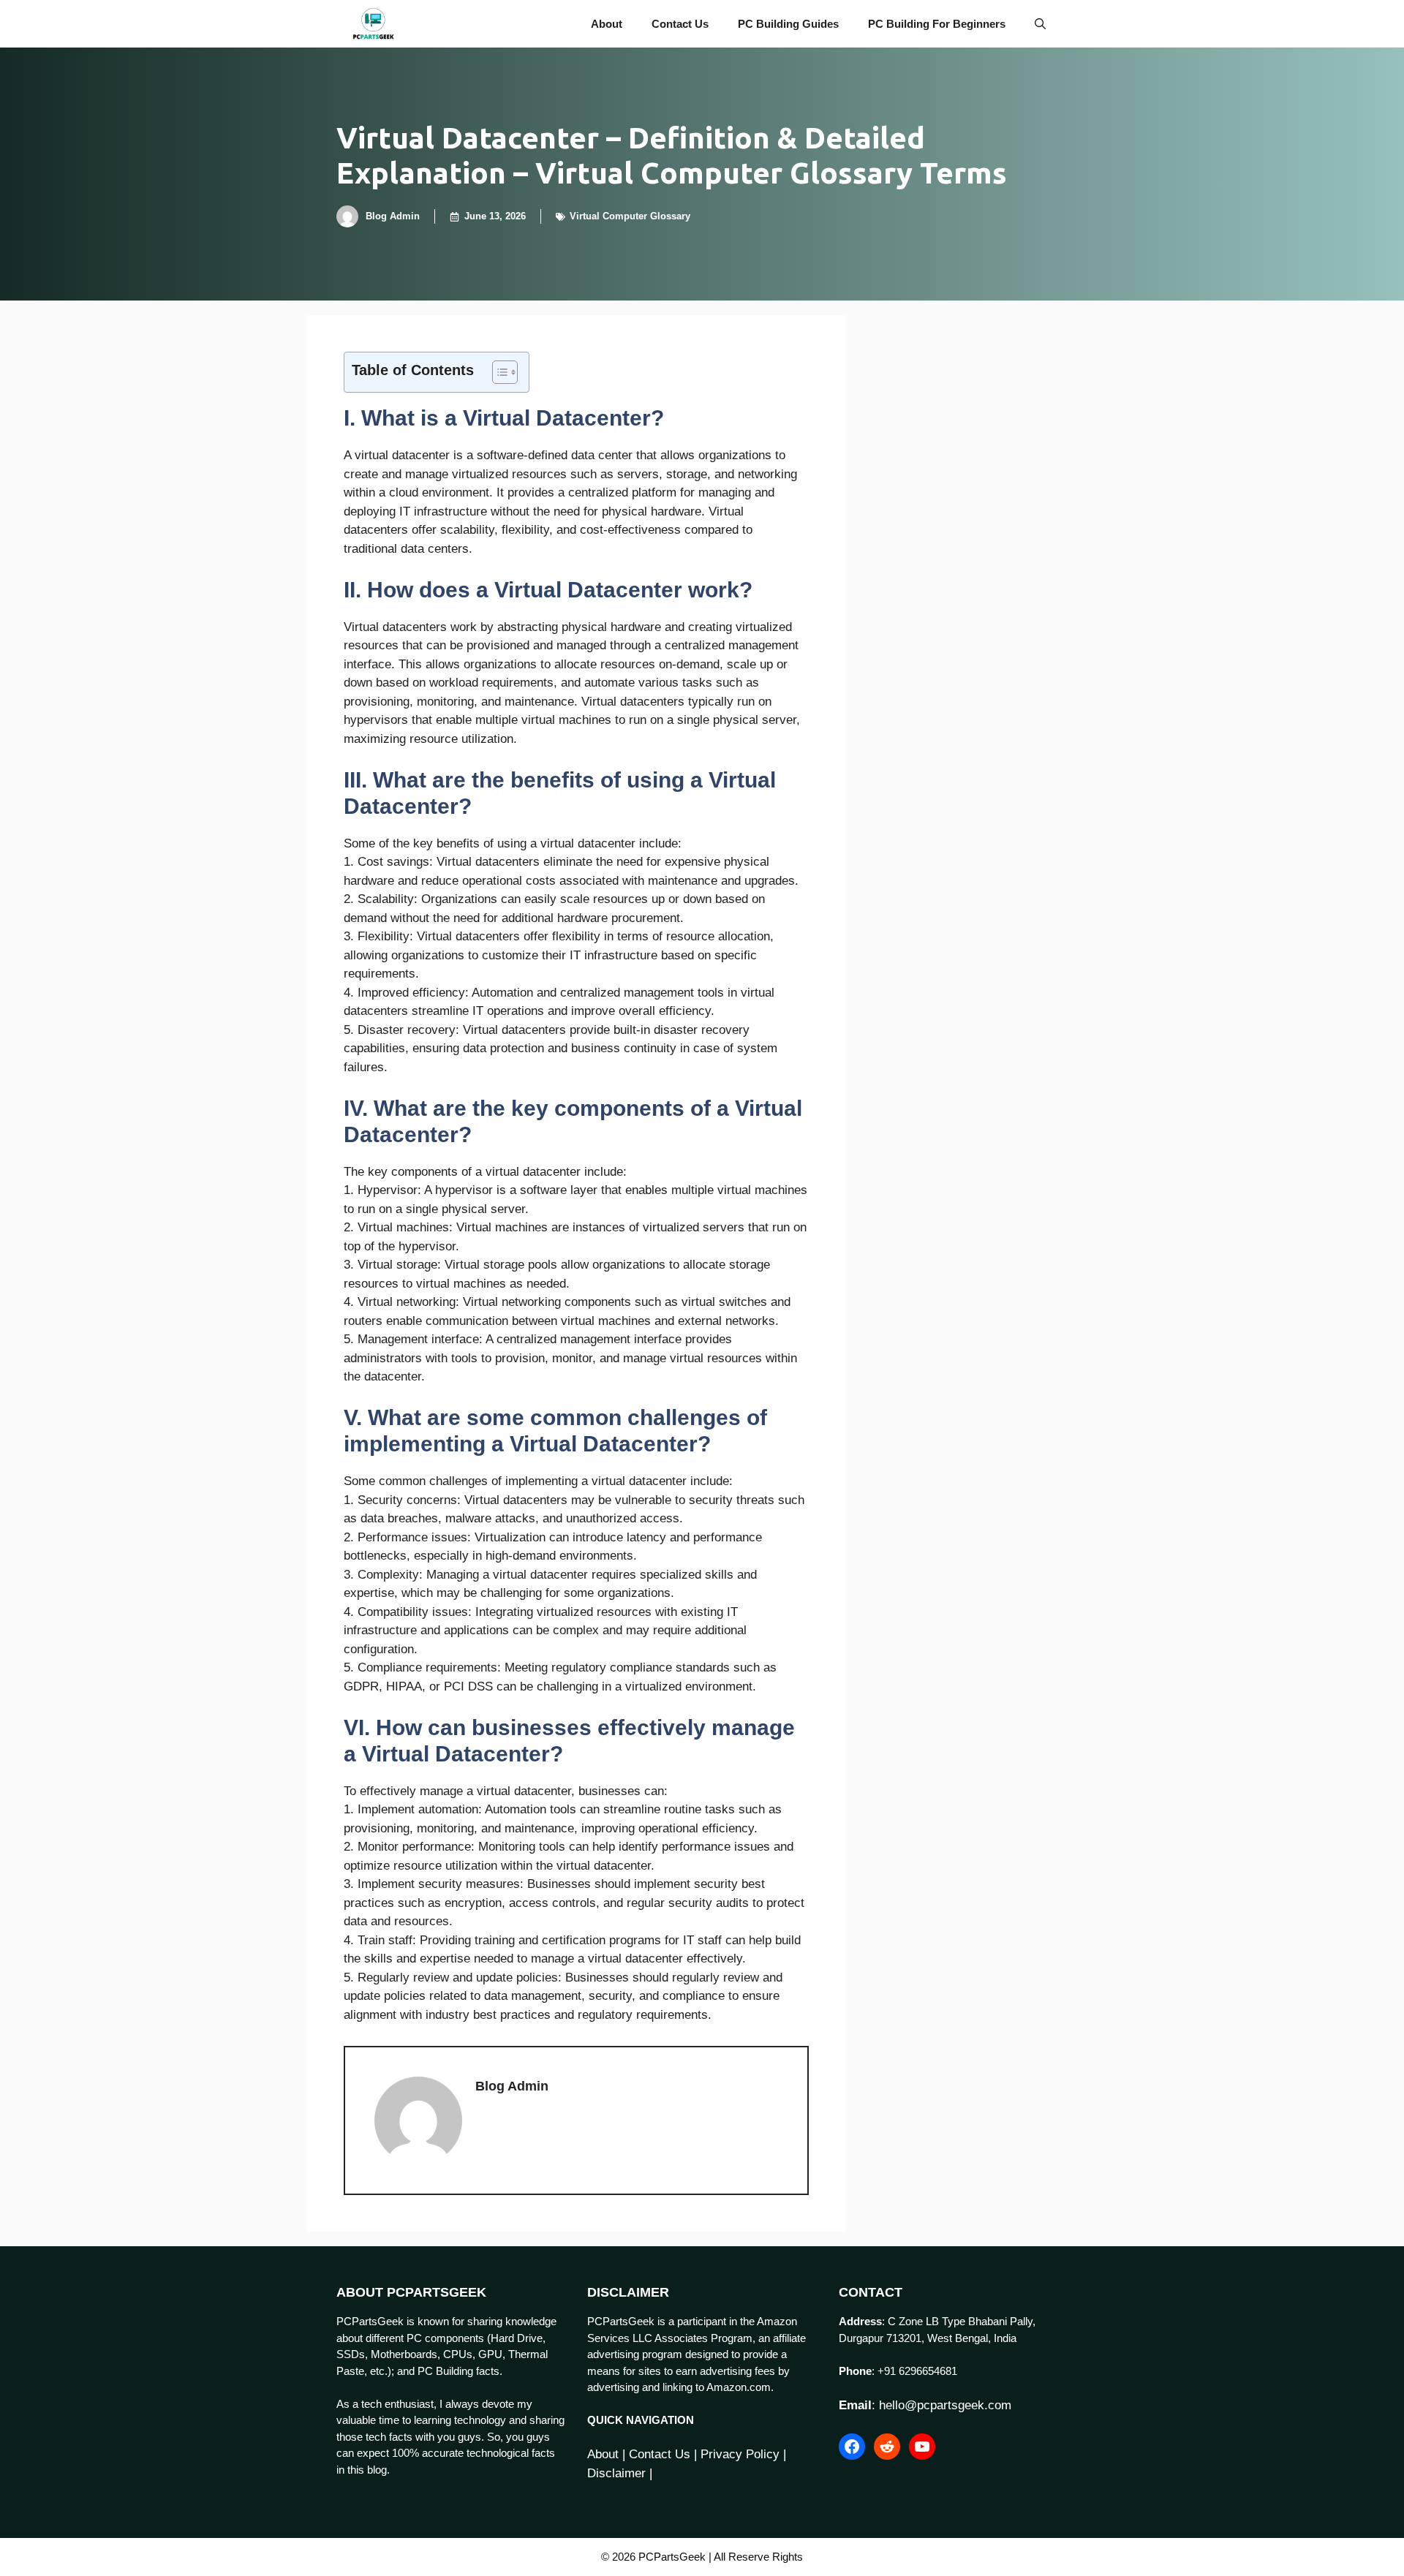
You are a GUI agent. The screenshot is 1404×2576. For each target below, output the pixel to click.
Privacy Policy (740, 2454)
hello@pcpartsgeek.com (945, 2405)
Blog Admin (393, 216)
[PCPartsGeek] (373, 24)
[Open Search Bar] (1040, 24)
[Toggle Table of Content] (498, 372)
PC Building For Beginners (937, 24)
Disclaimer (616, 2473)
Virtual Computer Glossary (630, 216)
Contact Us (680, 24)
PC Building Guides (788, 24)
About (607, 24)
